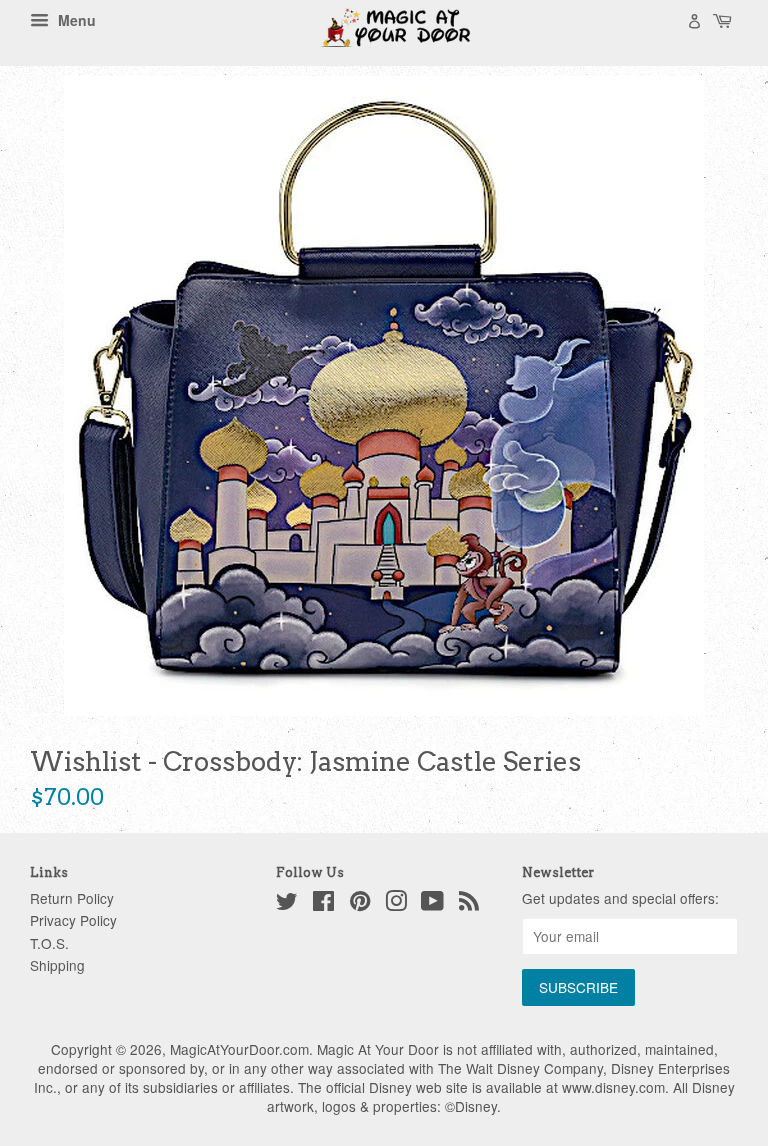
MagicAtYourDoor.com (239, 1049)
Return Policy (72, 898)
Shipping (57, 965)
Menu (75, 20)
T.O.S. (49, 943)
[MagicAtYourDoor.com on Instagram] (396, 904)
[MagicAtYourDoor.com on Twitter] (287, 904)
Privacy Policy (73, 920)
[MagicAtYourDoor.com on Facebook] (323, 904)
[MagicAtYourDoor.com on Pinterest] (360, 904)
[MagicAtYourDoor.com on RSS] (469, 904)
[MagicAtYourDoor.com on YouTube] (432, 904)
